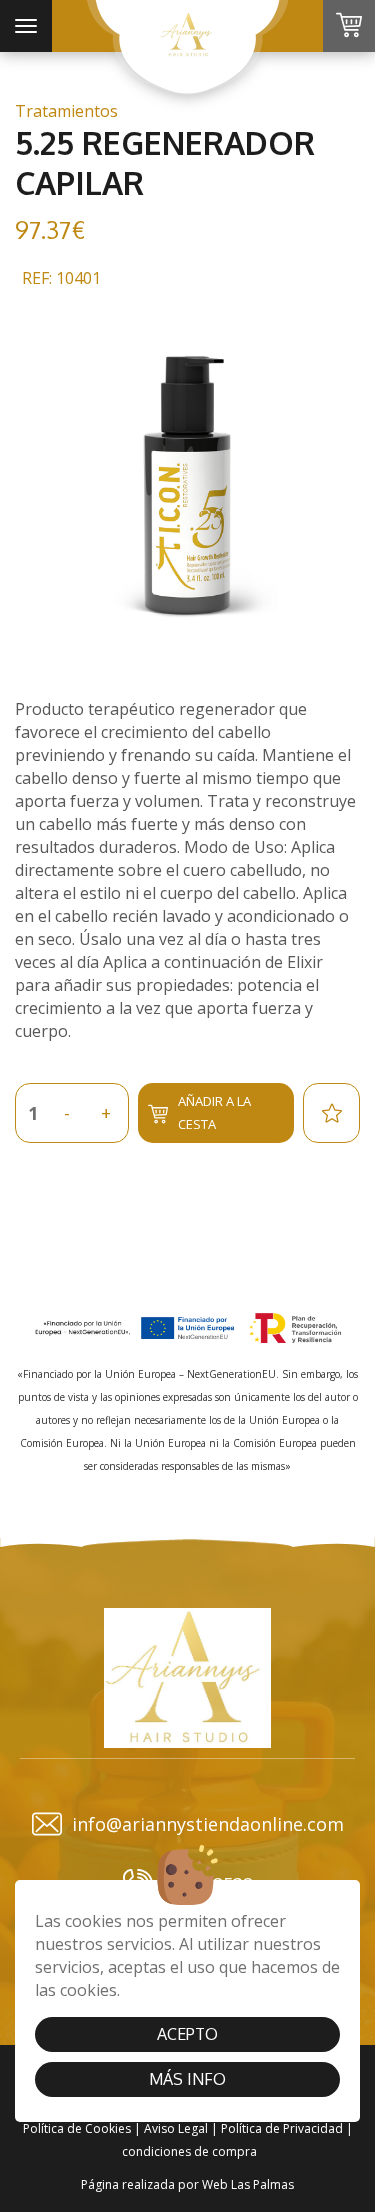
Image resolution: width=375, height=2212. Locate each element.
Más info (187, 2079)
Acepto (187, 2034)
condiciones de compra (189, 2151)
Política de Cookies (77, 2128)
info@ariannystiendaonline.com (208, 1824)
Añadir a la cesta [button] (214, 1112)
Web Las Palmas (248, 2184)
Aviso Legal (176, 2128)
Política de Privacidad (282, 2128)
